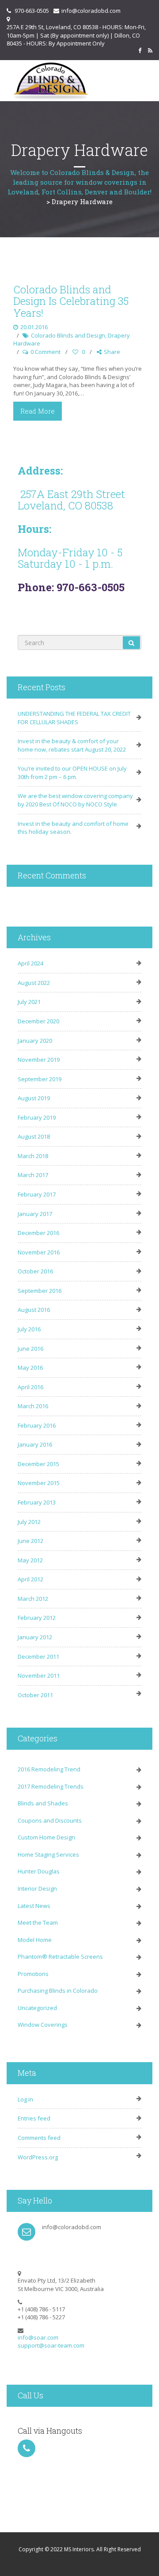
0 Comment (45, 352)
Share (112, 352)
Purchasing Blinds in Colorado (58, 1991)
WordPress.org (38, 2157)
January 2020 (35, 1041)
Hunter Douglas (39, 1871)
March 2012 (33, 1599)
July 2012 (29, 1522)
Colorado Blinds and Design (68, 335)
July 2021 (29, 1002)
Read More (38, 411)
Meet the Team (38, 1923)
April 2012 (30, 1579)
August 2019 (34, 1098)
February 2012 (37, 1618)
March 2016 (33, 1406)
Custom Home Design (46, 1837)
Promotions (33, 1974)
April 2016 (30, 1387)
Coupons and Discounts (50, 1820)
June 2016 (30, 1349)
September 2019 (40, 1079)
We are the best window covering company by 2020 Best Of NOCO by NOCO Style (75, 800)
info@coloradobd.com (91, 11)
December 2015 (38, 1464)
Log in (25, 2099)
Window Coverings (43, 2025)
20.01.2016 (34, 327)
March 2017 (33, 1175)
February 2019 (37, 1117)
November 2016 (39, 1252)
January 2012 (35, 1637)
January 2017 (35, 1214)
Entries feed (34, 2118)
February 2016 (37, 1425)
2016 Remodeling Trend (49, 1769)
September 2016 (40, 1291)
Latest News (34, 1906)
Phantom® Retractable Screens (60, 1957)
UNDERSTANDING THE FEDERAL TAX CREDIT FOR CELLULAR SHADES (74, 718)
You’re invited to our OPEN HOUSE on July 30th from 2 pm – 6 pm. (72, 773)
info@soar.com (38, 2337)
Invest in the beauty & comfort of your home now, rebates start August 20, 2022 (72, 745)
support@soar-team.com (51, 2345)
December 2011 (38, 1657)
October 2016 (35, 1271)
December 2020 (38, 1021)
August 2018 (34, 1136)
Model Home (35, 1940)
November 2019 (39, 1060)
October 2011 (35, 1695)
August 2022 (34, 983)
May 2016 (30, 1368)
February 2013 (37, 1502)
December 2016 (38, 1233)
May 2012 (30, 1560)
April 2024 (30, 963)
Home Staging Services (48, 1854)
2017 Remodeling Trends (51, 1786)
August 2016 (34, 1310)
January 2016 (35, 1444)
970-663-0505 (32, 11)
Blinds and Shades (43, 1803)
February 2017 (37, 1194)
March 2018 (33, 1156)
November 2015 (39, 1483)
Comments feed (39, 2138)
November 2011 (39, 1676)
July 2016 (29, 1329)
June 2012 (30, 1541)
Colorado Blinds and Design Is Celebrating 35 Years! (71, 301)
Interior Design (37, 1888)
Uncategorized (37, 2008)
